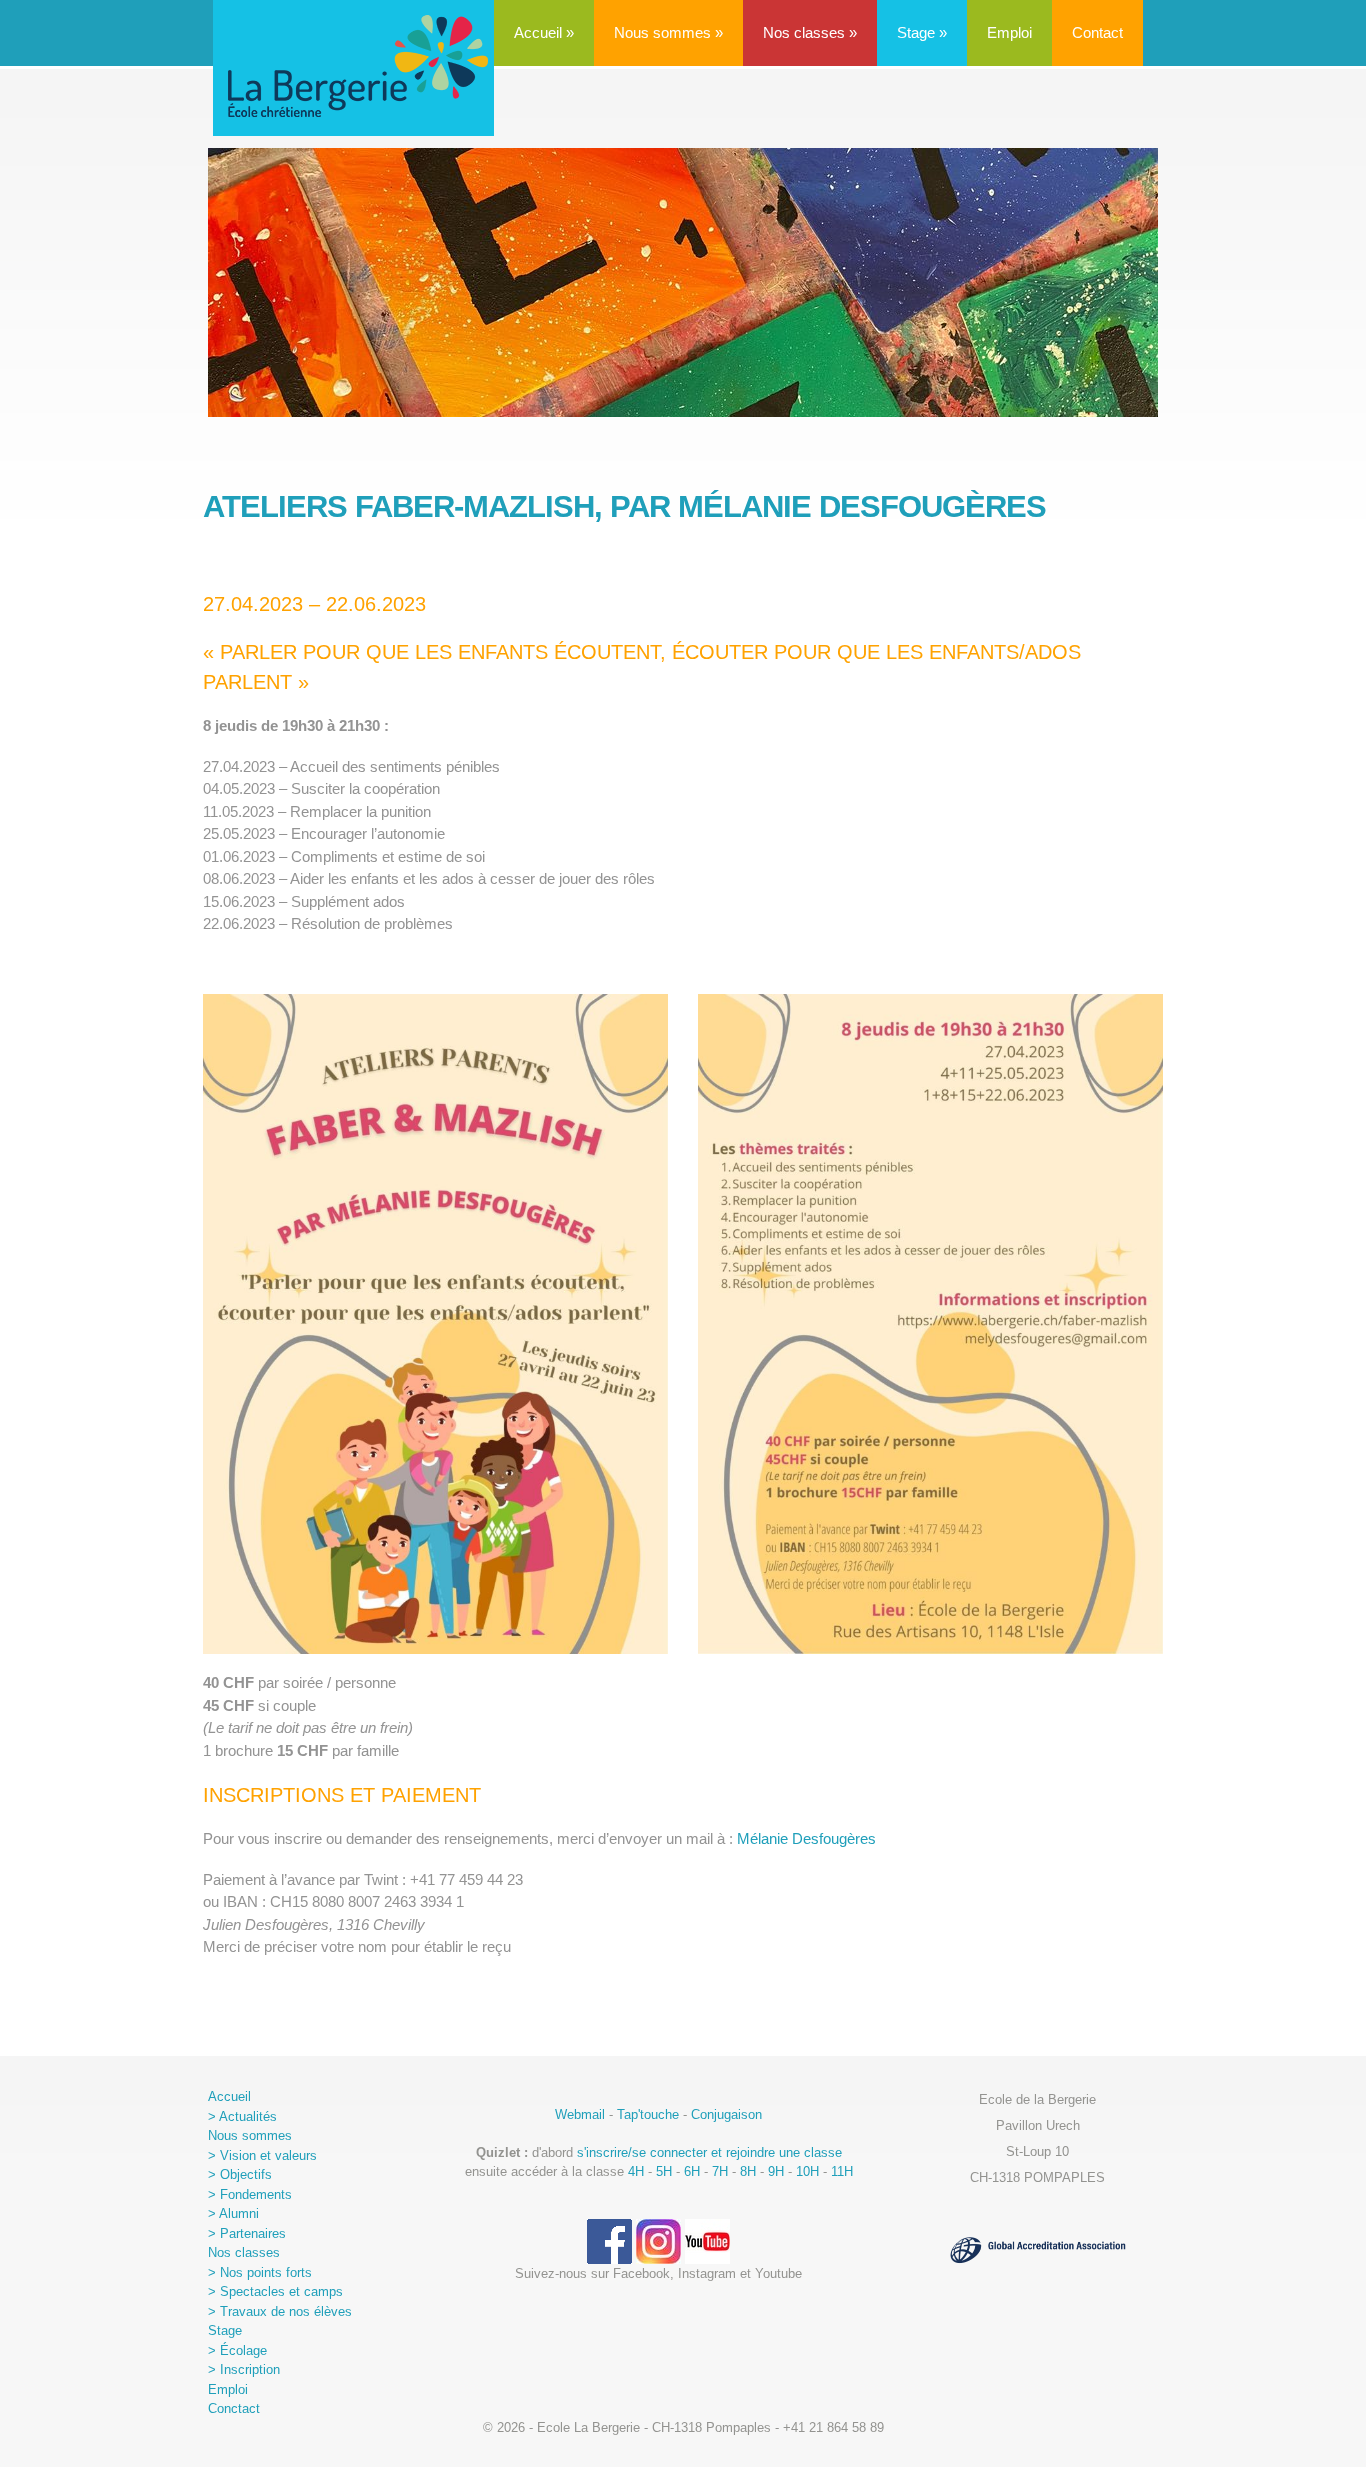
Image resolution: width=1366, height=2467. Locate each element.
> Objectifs (240, 2174)
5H (664, 2171)
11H (842, 2171)
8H (748, 2171)
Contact (1097, 32)
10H (807, 2171)
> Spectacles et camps (275, 2291)
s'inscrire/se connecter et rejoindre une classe (709, 2152)
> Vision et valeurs (262, 2155)
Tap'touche (648, 2114)
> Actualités (242, 2116)
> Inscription (244, 2369)
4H (636, 2171)
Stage (922, 32)
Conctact (234, 2408)
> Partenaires (247, 2233)
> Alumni (233, 2213)
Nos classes (810, 32)
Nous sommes (668, 32)
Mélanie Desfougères (806, 1838)
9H (776, 2171)
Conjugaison (726, 2114)
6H (692, 2171)
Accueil (544, 32)
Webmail (580, 2114)
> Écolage (237, 2350)
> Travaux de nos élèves (280, 2311)
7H (720, 2171)
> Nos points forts (260, 2272)
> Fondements (250, 2194)
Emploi (1009, 32)
